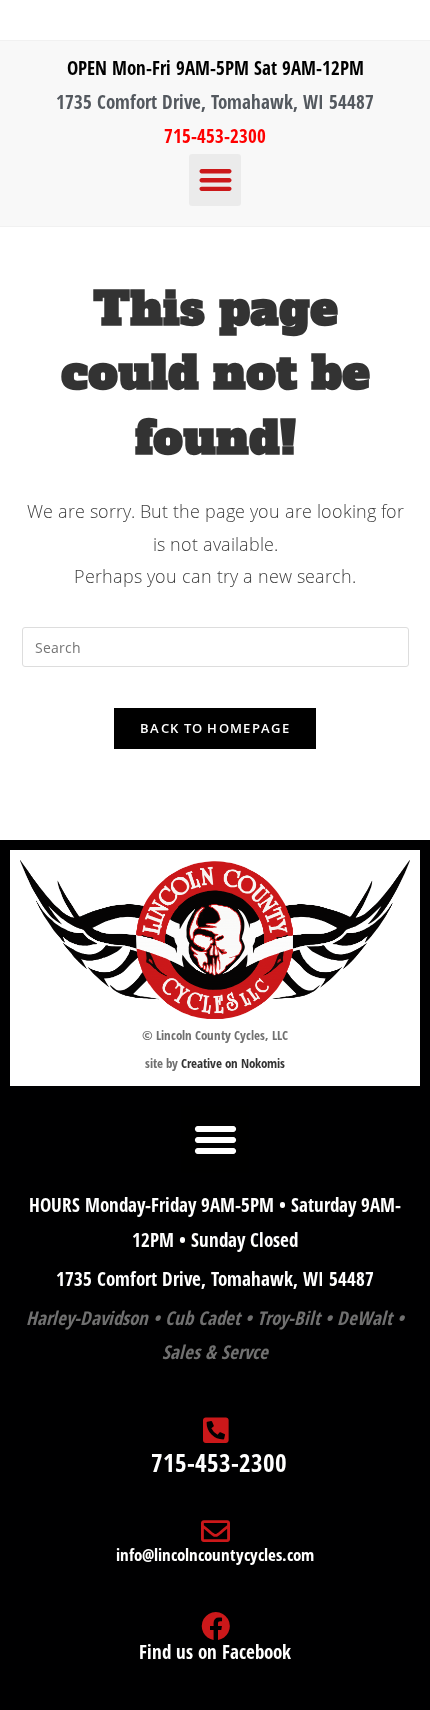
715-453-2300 (215, 136)
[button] (215, 180)
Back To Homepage (215, 728)
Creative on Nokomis (233, 1063)
